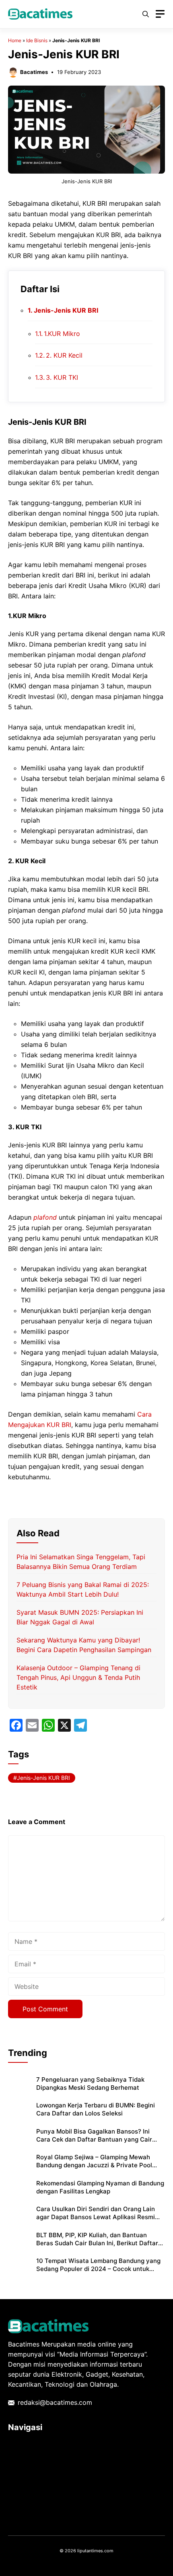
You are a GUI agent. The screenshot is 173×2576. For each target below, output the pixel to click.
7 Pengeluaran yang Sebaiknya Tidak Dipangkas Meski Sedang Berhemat (90, 2084)
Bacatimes (34, 72)
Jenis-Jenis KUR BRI (66, 310)
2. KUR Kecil (97, 355)
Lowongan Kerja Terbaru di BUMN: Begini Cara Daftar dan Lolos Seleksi (96, 2109)
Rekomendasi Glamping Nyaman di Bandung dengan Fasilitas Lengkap (100, 2187)
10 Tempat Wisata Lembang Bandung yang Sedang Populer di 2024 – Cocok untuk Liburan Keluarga (98, 2269)
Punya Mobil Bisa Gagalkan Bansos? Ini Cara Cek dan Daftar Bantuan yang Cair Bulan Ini (94, 2140)
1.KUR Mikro (72, 334)
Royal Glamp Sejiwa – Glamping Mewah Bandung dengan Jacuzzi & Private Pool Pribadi (94, 2165)
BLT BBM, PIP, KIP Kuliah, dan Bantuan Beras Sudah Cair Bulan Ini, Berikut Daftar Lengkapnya (97, 2243)
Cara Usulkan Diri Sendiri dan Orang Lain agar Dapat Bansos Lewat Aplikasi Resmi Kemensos (96, 2217)
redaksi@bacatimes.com (55, 2402)
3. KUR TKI (62, 377)
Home (15, 40)
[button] (146, 14)
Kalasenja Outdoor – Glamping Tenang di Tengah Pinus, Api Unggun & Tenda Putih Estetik (78, 1677)
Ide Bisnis (37, 40)
